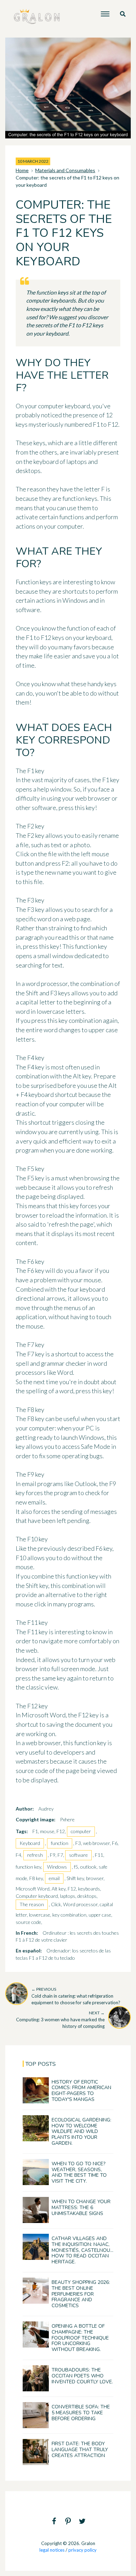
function (60, 1843)
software (78, 1855)
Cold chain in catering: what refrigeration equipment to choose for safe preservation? (76, 1996)
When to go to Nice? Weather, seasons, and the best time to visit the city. (79, 2172)
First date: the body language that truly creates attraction (80, 2450)
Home (22, 170)
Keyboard (30, 1843)
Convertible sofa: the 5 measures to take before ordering (81, 2413)
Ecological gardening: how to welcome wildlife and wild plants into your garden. (81, 2132)
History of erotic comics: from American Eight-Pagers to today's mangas (81, 2091)
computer (81, 1831)
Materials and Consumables (65, 170)
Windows (57, 1867)
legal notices (52, 2550)
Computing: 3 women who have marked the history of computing (60, 2020)
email (54, 1878)
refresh (35, 1855)
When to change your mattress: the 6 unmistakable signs (81, 2208)
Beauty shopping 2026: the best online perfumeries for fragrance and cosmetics (81, 2294)
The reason (32, 1904)
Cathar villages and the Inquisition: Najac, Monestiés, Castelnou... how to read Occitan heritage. (82, 2250)
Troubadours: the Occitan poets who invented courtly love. (82, 2376)
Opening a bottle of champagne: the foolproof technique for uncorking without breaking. (80, 2338)
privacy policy (82, 2550)
